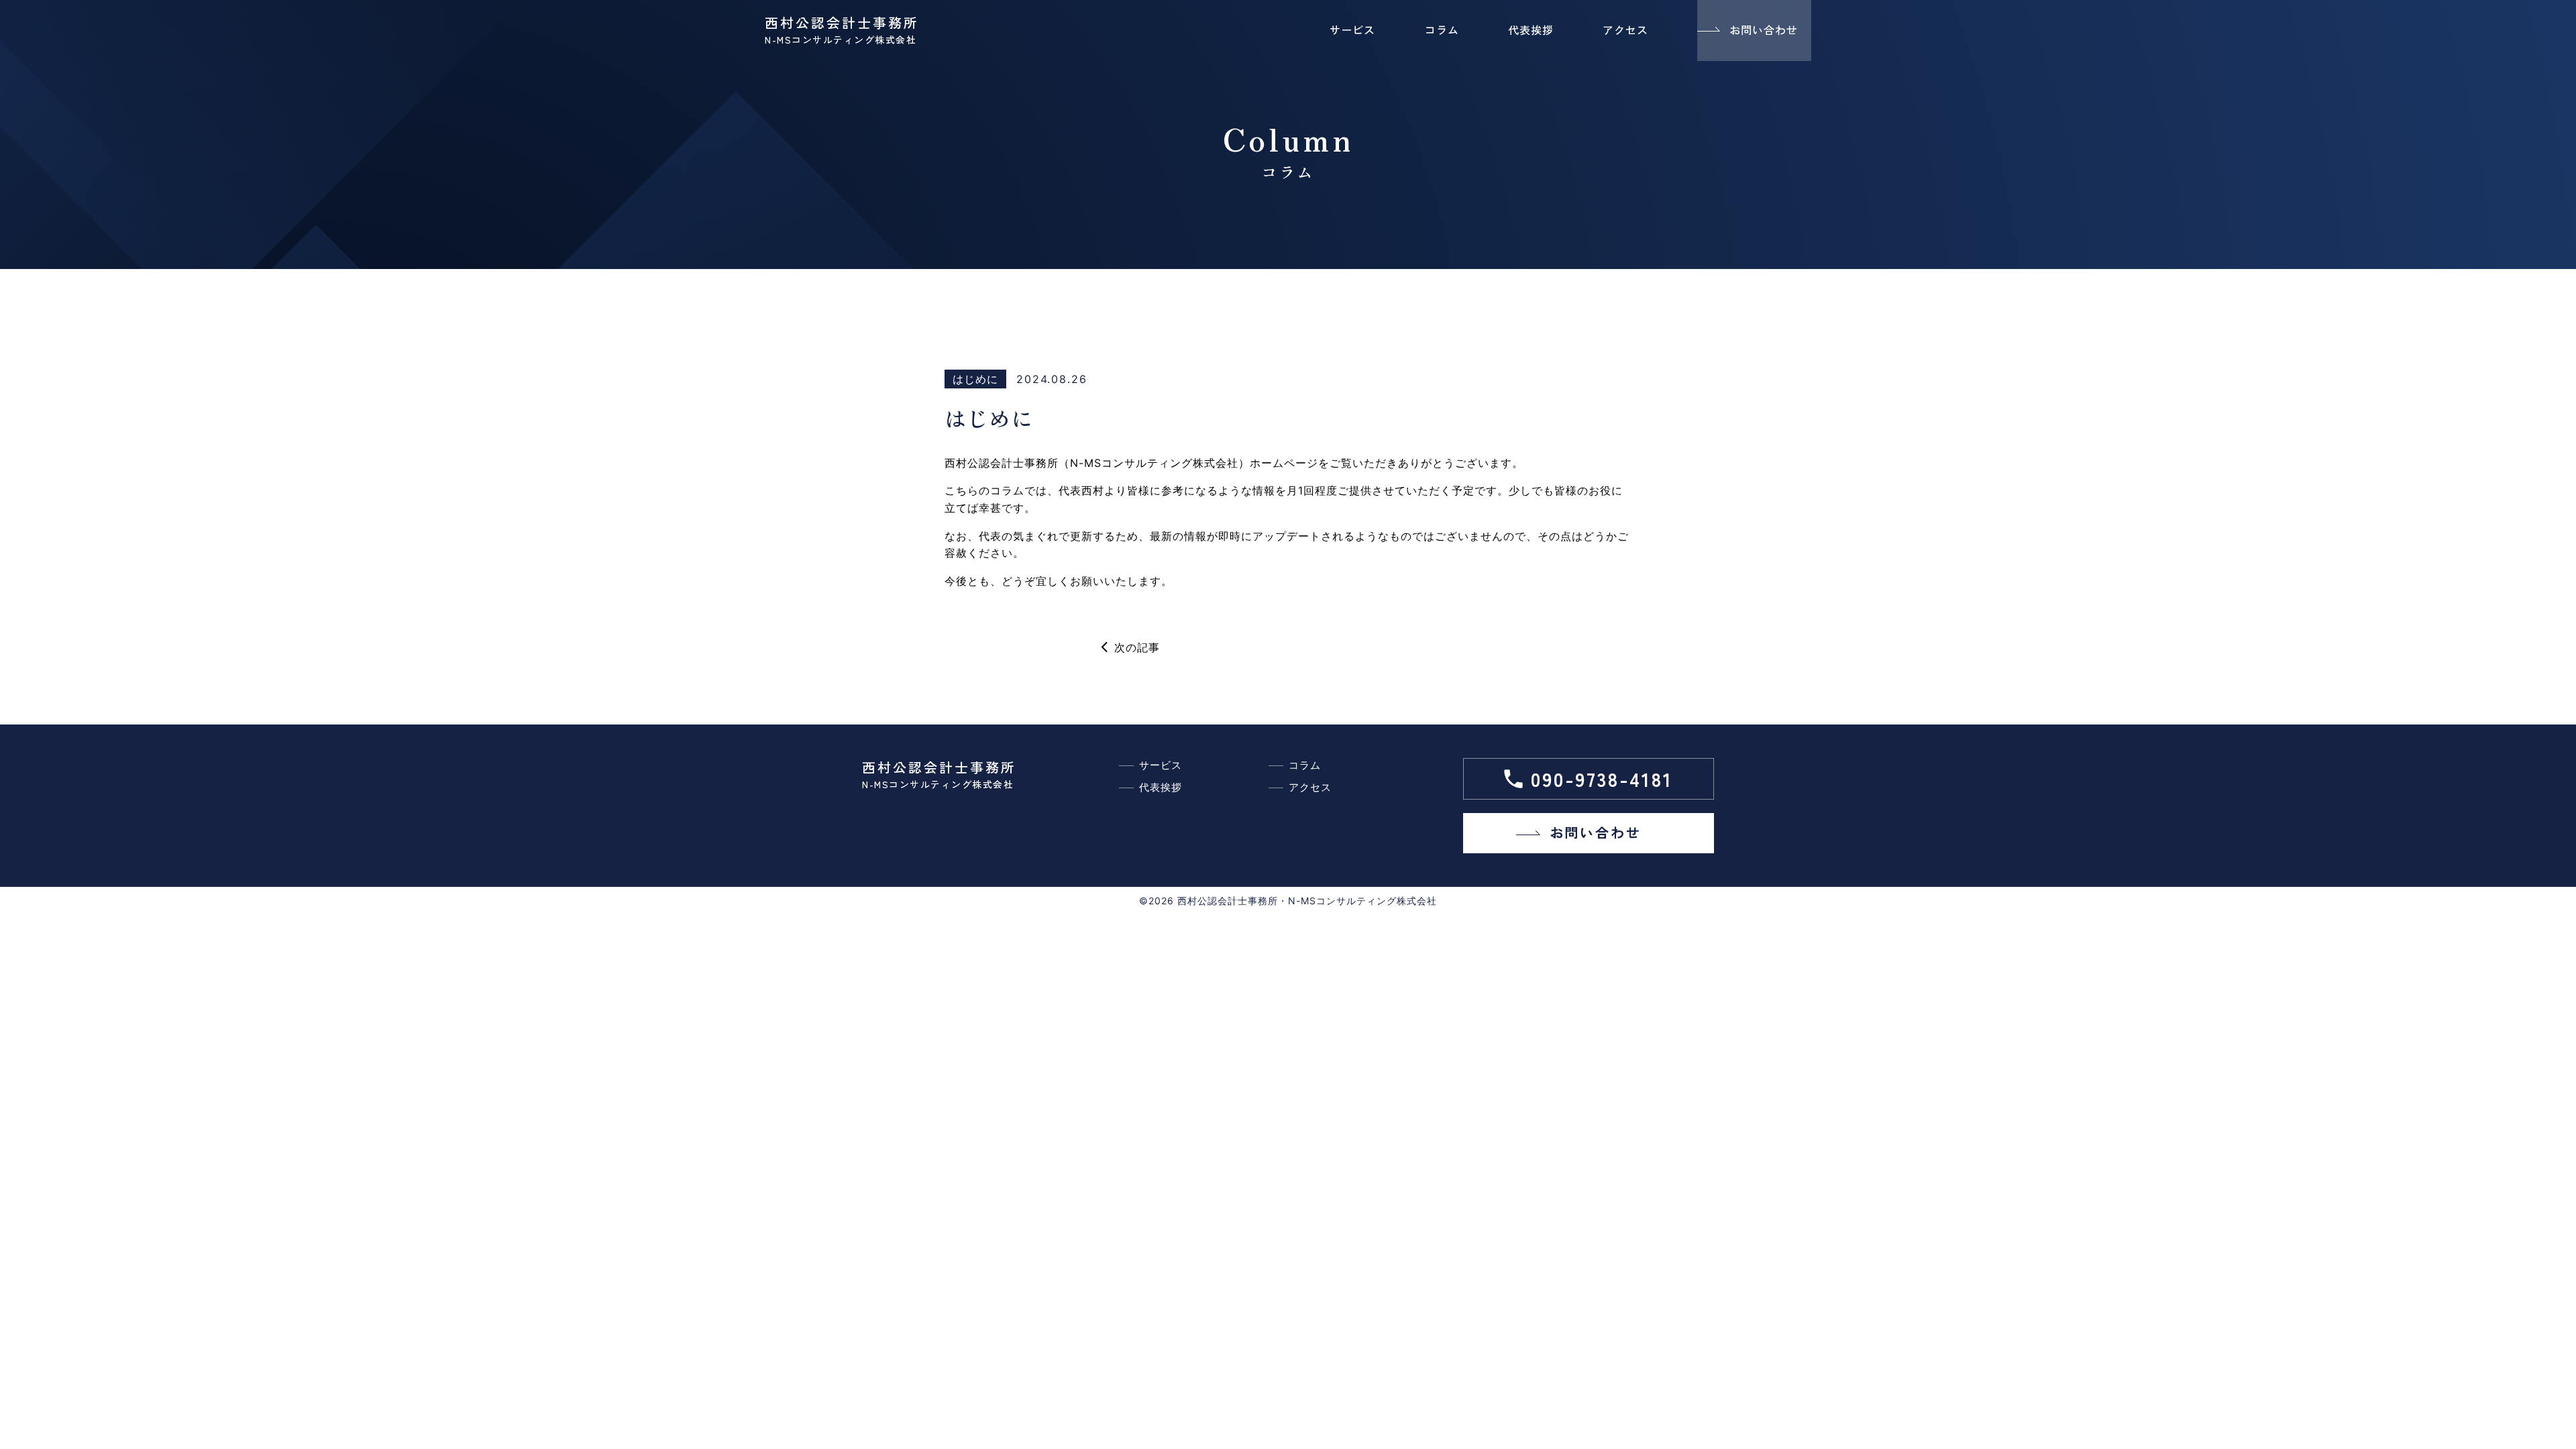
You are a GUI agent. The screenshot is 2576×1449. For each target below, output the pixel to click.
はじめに (975, 379)
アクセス (1625, 30)
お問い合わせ (1764, 30)
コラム (1442, 30)
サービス (1352, 30)
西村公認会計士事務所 (842, 30)
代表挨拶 (1531, 30)
